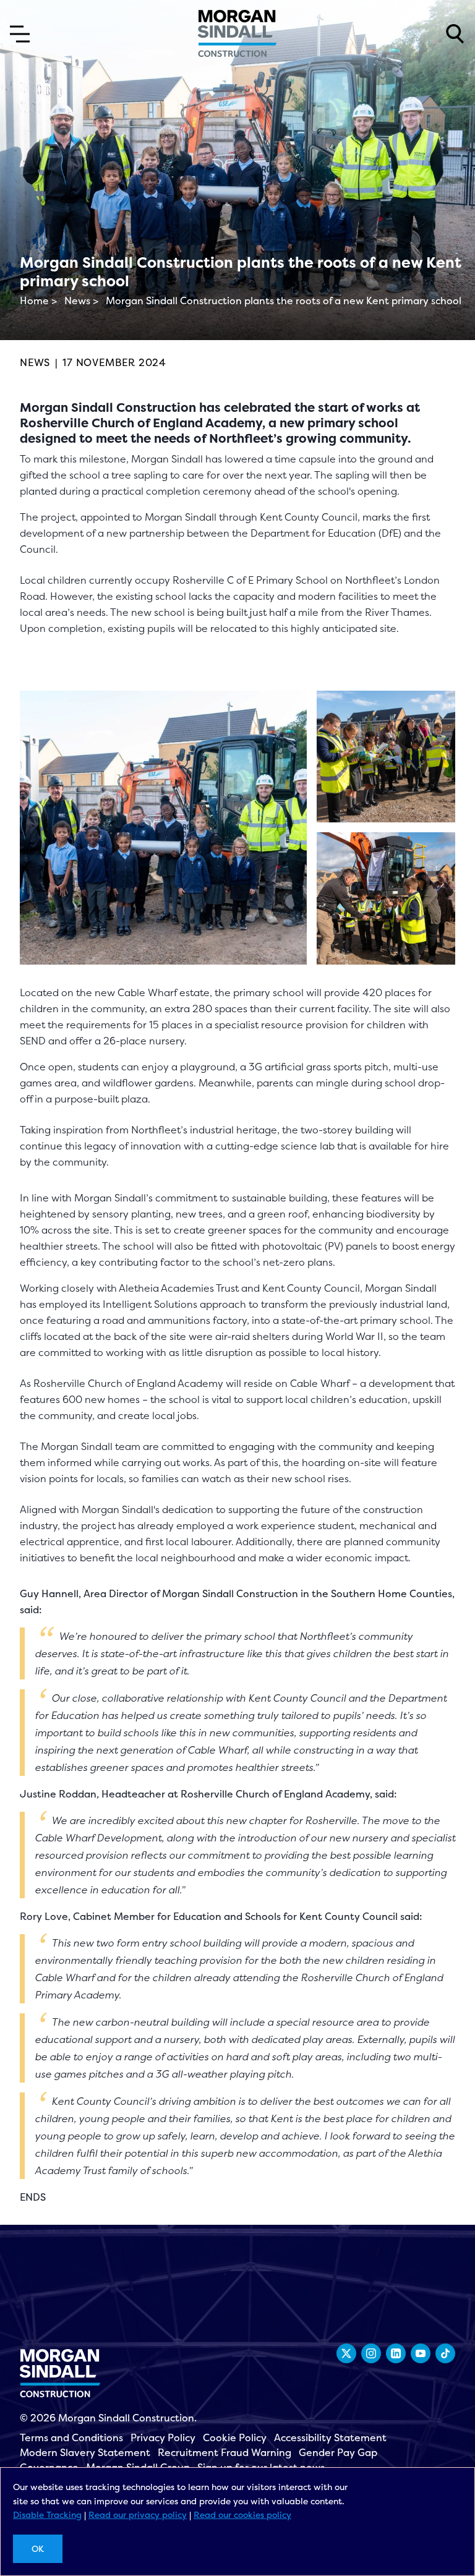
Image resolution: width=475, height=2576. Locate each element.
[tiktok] (445, 2353)
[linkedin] (396, 2353)
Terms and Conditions (71, 2437)
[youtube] (421, 2353)
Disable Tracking (47, 2514)
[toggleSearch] (455, 34)
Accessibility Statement (330, 2437)
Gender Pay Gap (338, 2452)
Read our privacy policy (138, 2514)
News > (81, 301)
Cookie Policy (235, 2437)
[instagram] (371, 2353)
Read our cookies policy (242, 2514)
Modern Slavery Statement (85, 2452)
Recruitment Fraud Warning (225, 2452)
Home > (38, 301)
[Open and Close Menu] (20, 34)
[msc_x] (346, 2353)
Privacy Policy (163, 2437)
